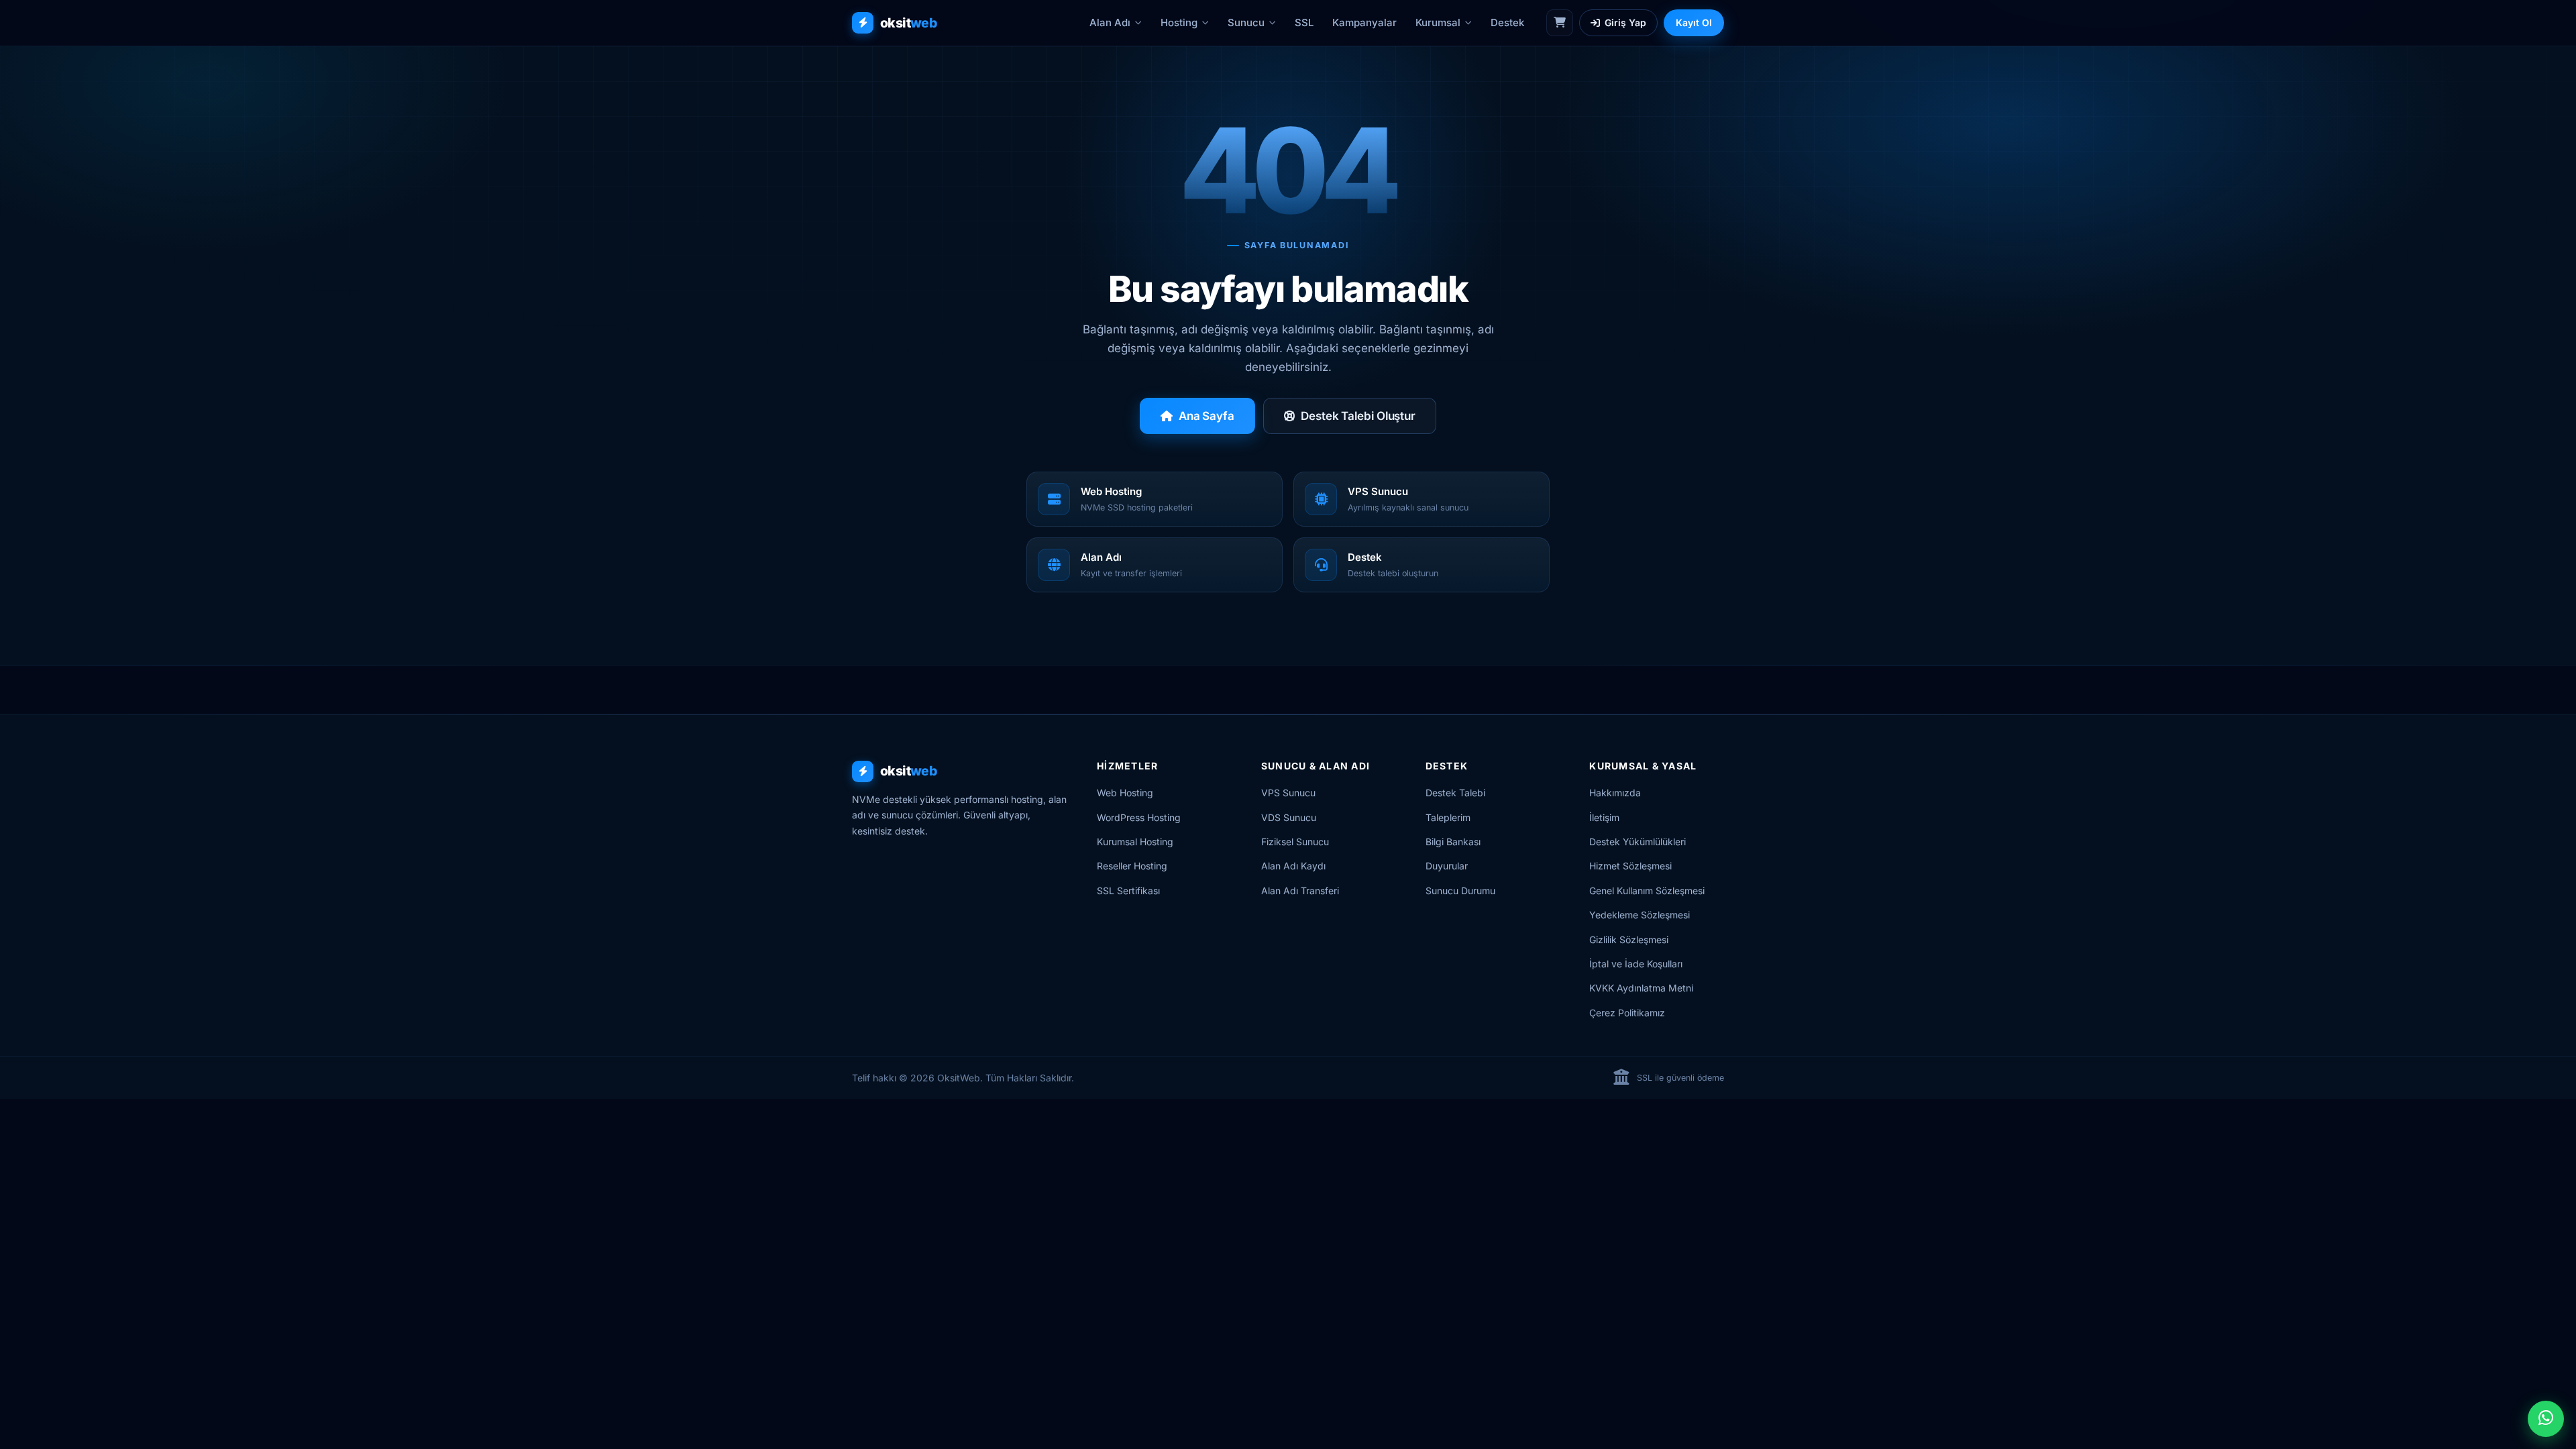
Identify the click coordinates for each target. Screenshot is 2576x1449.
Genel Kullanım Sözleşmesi (1647, 891)
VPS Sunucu (1288, 793)
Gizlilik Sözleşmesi (1629, 940)
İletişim (1604, 817)
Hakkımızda (1615, 793)
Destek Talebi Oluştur (1358, 416)
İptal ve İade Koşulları (1636, 964)
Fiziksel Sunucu (1295, 842)
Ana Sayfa (1206, 416)
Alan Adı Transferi (1300, 891)
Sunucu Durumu (1460, 891)
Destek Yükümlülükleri (1638, 842)
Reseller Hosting (1132, 866)
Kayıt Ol (1694, 22)
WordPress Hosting (1139, 817)
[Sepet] (1560, 23)
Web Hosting (1125, 793)
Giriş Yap (1625, 22)
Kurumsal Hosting (1135, 842)
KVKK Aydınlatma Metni (1641, 988)
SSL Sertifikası (1128, 891)
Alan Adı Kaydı (1293, 866)
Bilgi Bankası (1453, 842)
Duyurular (1447, 866)
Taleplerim (1448, 817)
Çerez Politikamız (1627, 1013)
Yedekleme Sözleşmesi (1640, 915)
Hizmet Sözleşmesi (1630, 866)
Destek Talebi (1455, 793)
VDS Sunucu (1289, 817)
